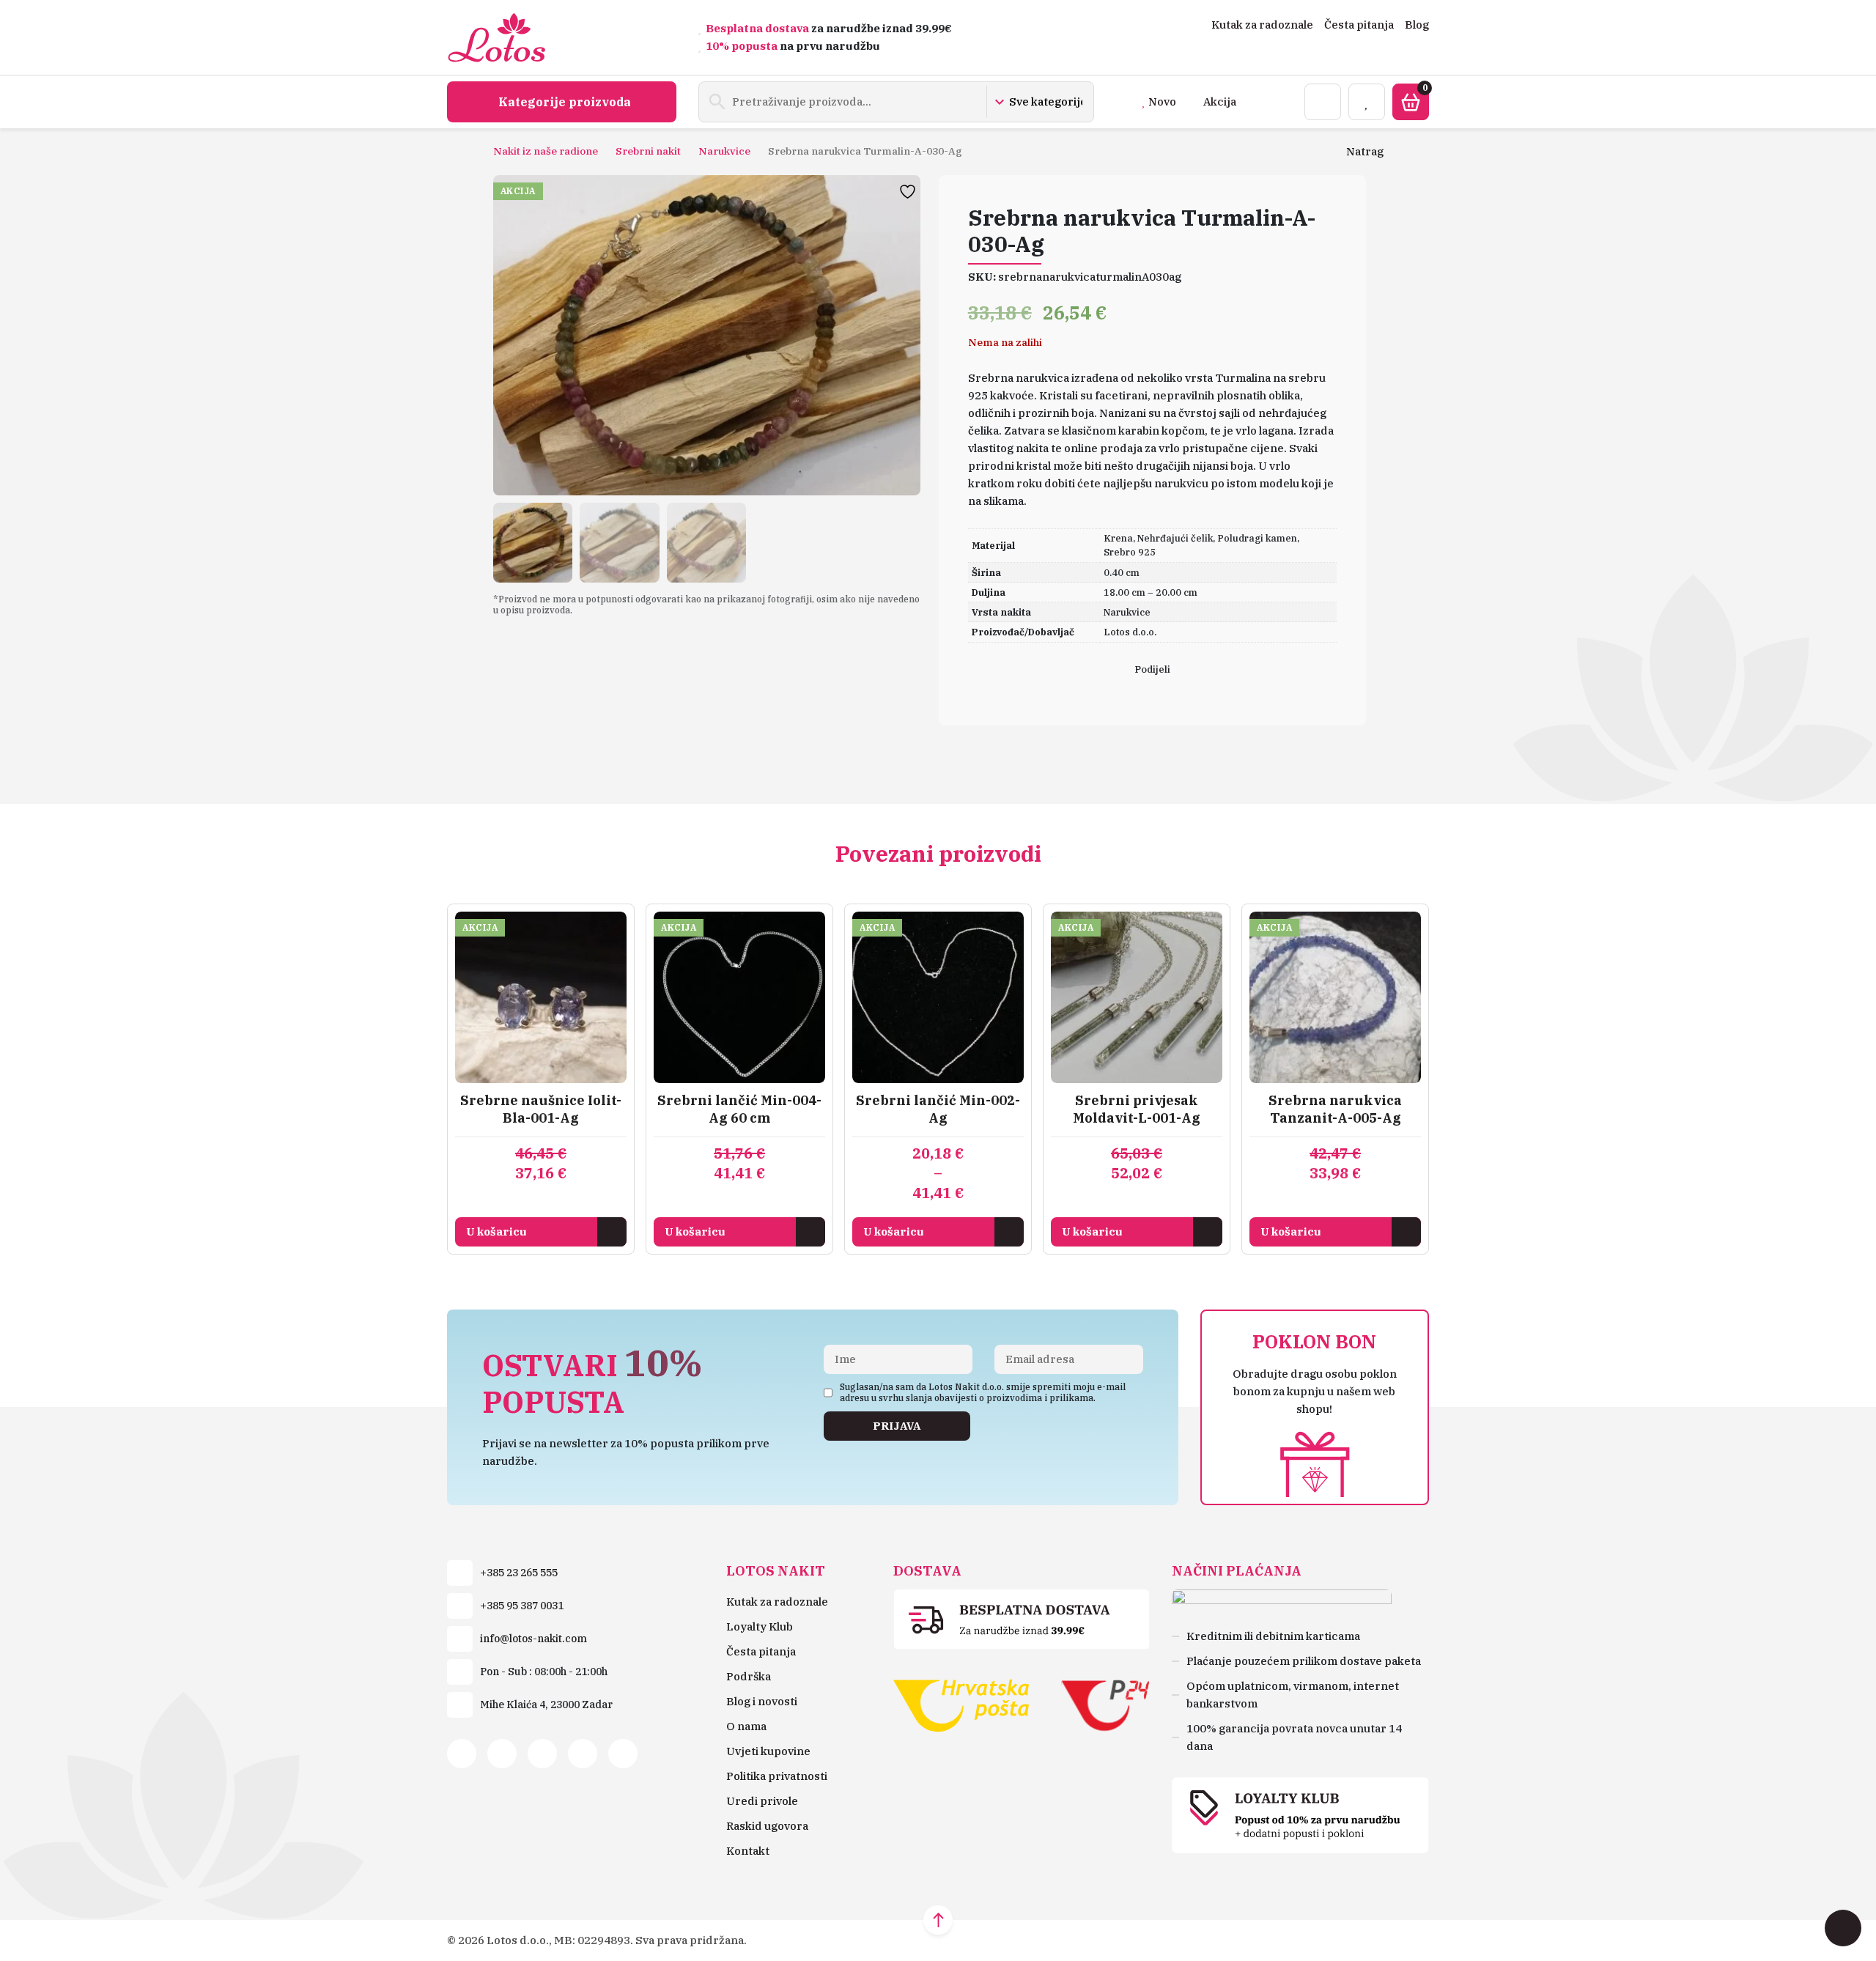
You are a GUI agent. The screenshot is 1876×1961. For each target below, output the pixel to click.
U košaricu (496, 1231)
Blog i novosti (762, 1701)
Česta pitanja (1359, 25)
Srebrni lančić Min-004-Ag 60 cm (739, 1109)
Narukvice (724, 151)
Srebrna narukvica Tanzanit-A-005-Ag (1335, 1109)
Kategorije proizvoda (565, 102)
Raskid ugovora (767, 1826)
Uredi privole (762, 1801)
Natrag (1365, 151)
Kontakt (748, 1851)
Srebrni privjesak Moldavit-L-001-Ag (1137, 1109)
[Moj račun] (1323, 102)
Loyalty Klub (760, 1626)
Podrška (749, 1676)
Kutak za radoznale (1262, 25)
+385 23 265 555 (519, 1573)
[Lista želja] (1367, 102)
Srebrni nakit (648, 151)
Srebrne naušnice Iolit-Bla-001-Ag (541, 1109)
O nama (746, 1726)
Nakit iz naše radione (546, 151)
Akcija (1220, 101)
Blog (1417, 25)
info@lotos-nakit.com (533, 1639)
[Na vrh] (938, 1920)
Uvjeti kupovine (768, 1751)
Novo (1162, 101)
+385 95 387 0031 (522, 1606)
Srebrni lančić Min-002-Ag (938, 1109)
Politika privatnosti (777, 1776)
